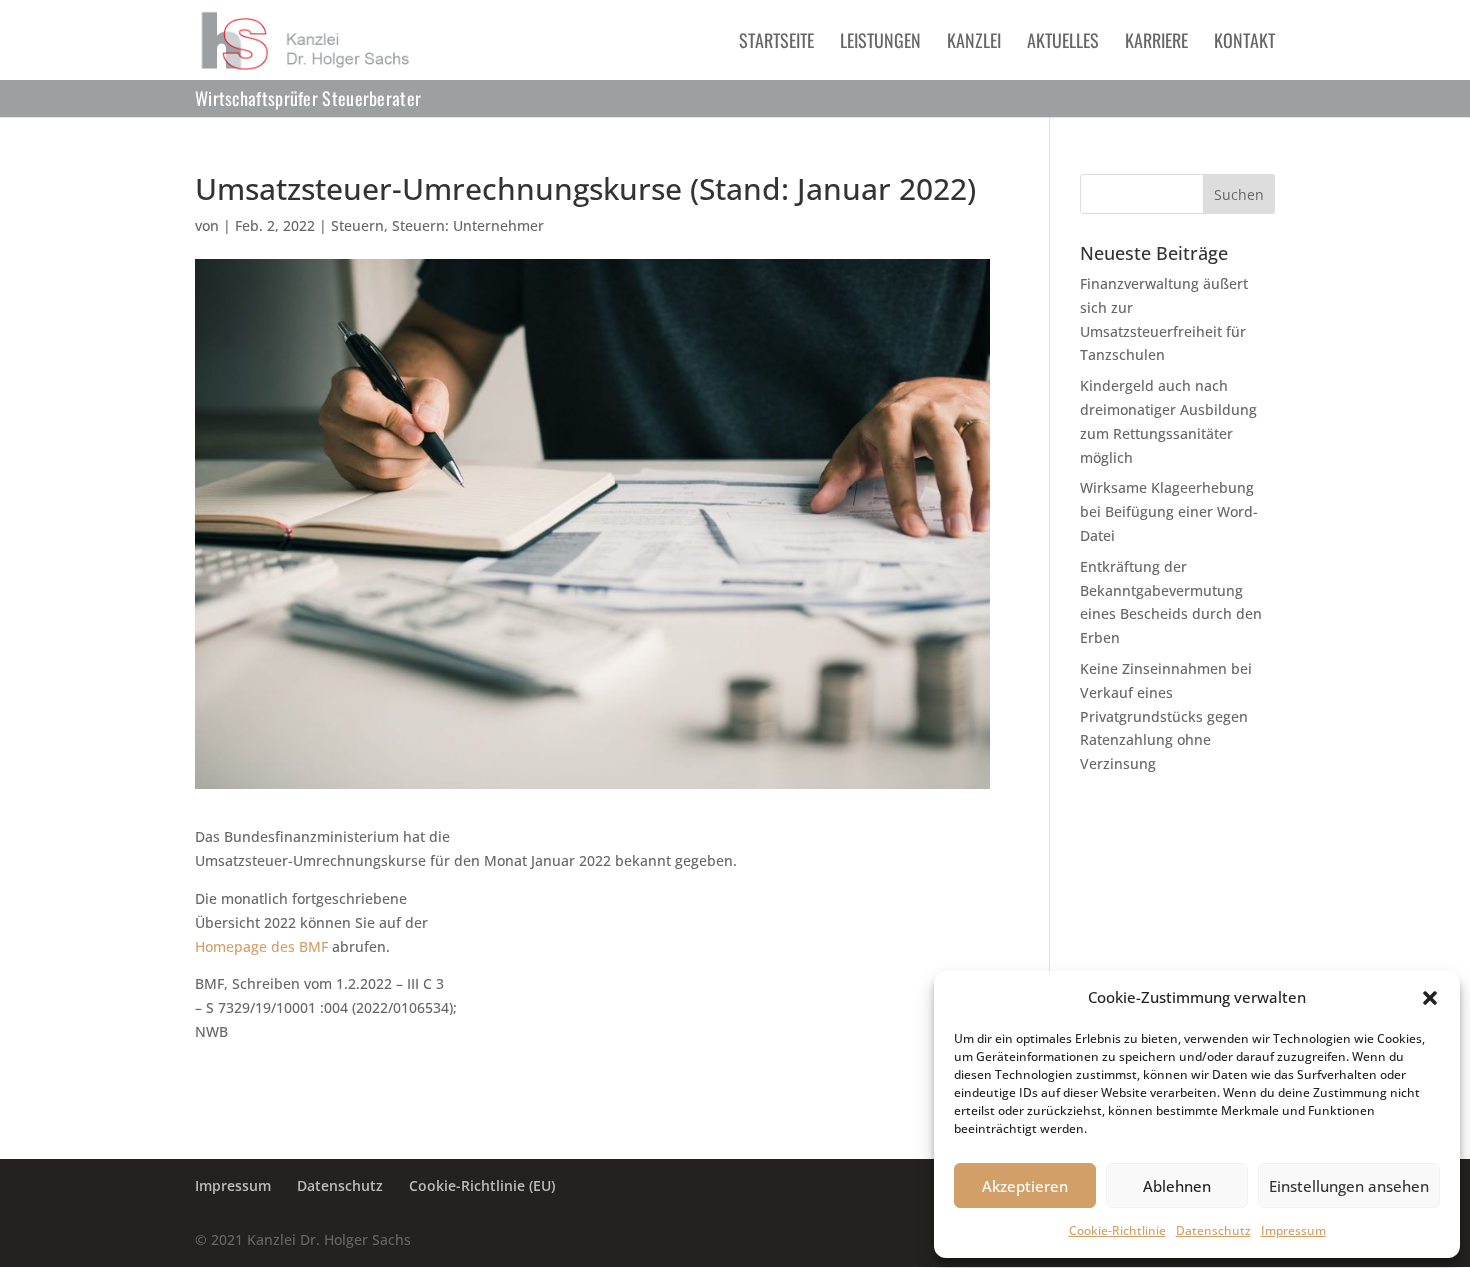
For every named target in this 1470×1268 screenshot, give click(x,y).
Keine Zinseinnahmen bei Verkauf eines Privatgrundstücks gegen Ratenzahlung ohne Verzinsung (1166, 716)
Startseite (776, 43)
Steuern (357, 225)
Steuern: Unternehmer (468, 225)
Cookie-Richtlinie (1117, 1230)
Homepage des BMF (261, 946)
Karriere (1156, 43)
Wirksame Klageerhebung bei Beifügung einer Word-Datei (1169, 511)
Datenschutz (1213, 1230)
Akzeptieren (1025, 1186)
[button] (1430, 998)
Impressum (1293, 1230)
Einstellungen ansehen (1349, 1186)
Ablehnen (1177, 1186)
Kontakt (1244, 43)
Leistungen (880, 43)
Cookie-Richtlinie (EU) (482, 1185)
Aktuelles (1063, 43)
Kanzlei (974, 43)
